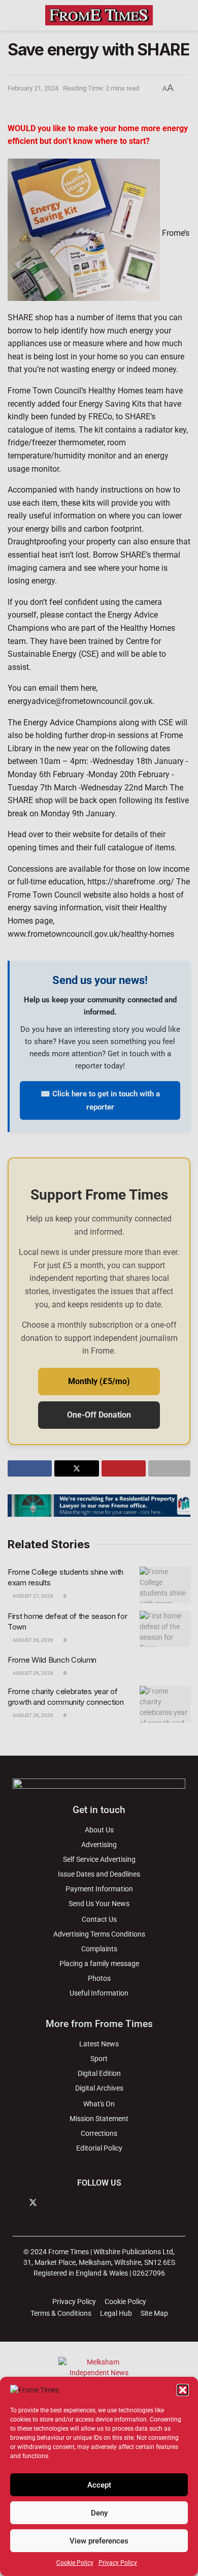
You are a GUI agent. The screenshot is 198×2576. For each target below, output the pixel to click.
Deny (99, 2513)
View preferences (99, 2541)
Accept (99, 2485)
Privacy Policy (118, 2563)
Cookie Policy (75, 2563)
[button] (183, 2390)
